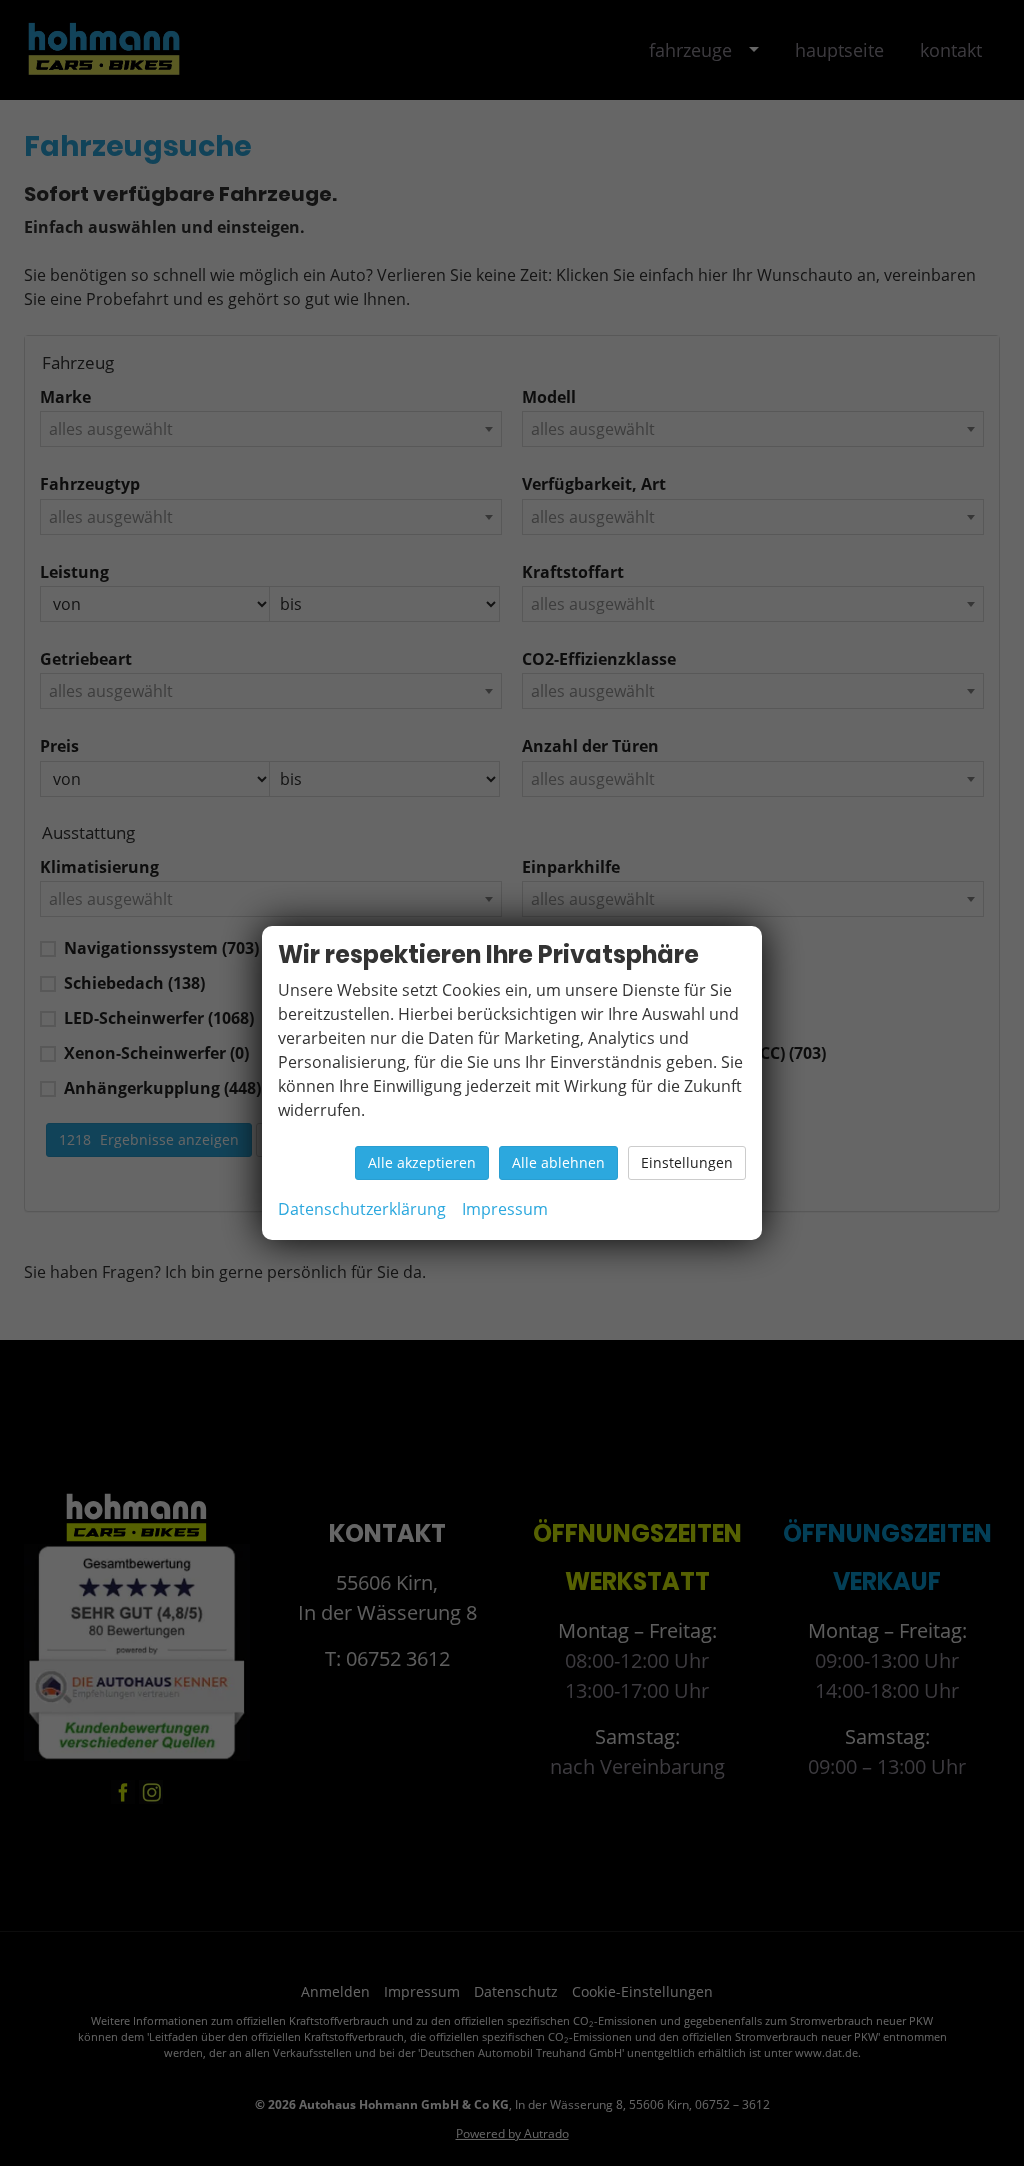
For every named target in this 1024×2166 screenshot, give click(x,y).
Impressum (505, 1209)
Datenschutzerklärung (362, 1209)
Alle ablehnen (558, 1162)
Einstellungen (687, 1162)
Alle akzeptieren (422, 1162)
